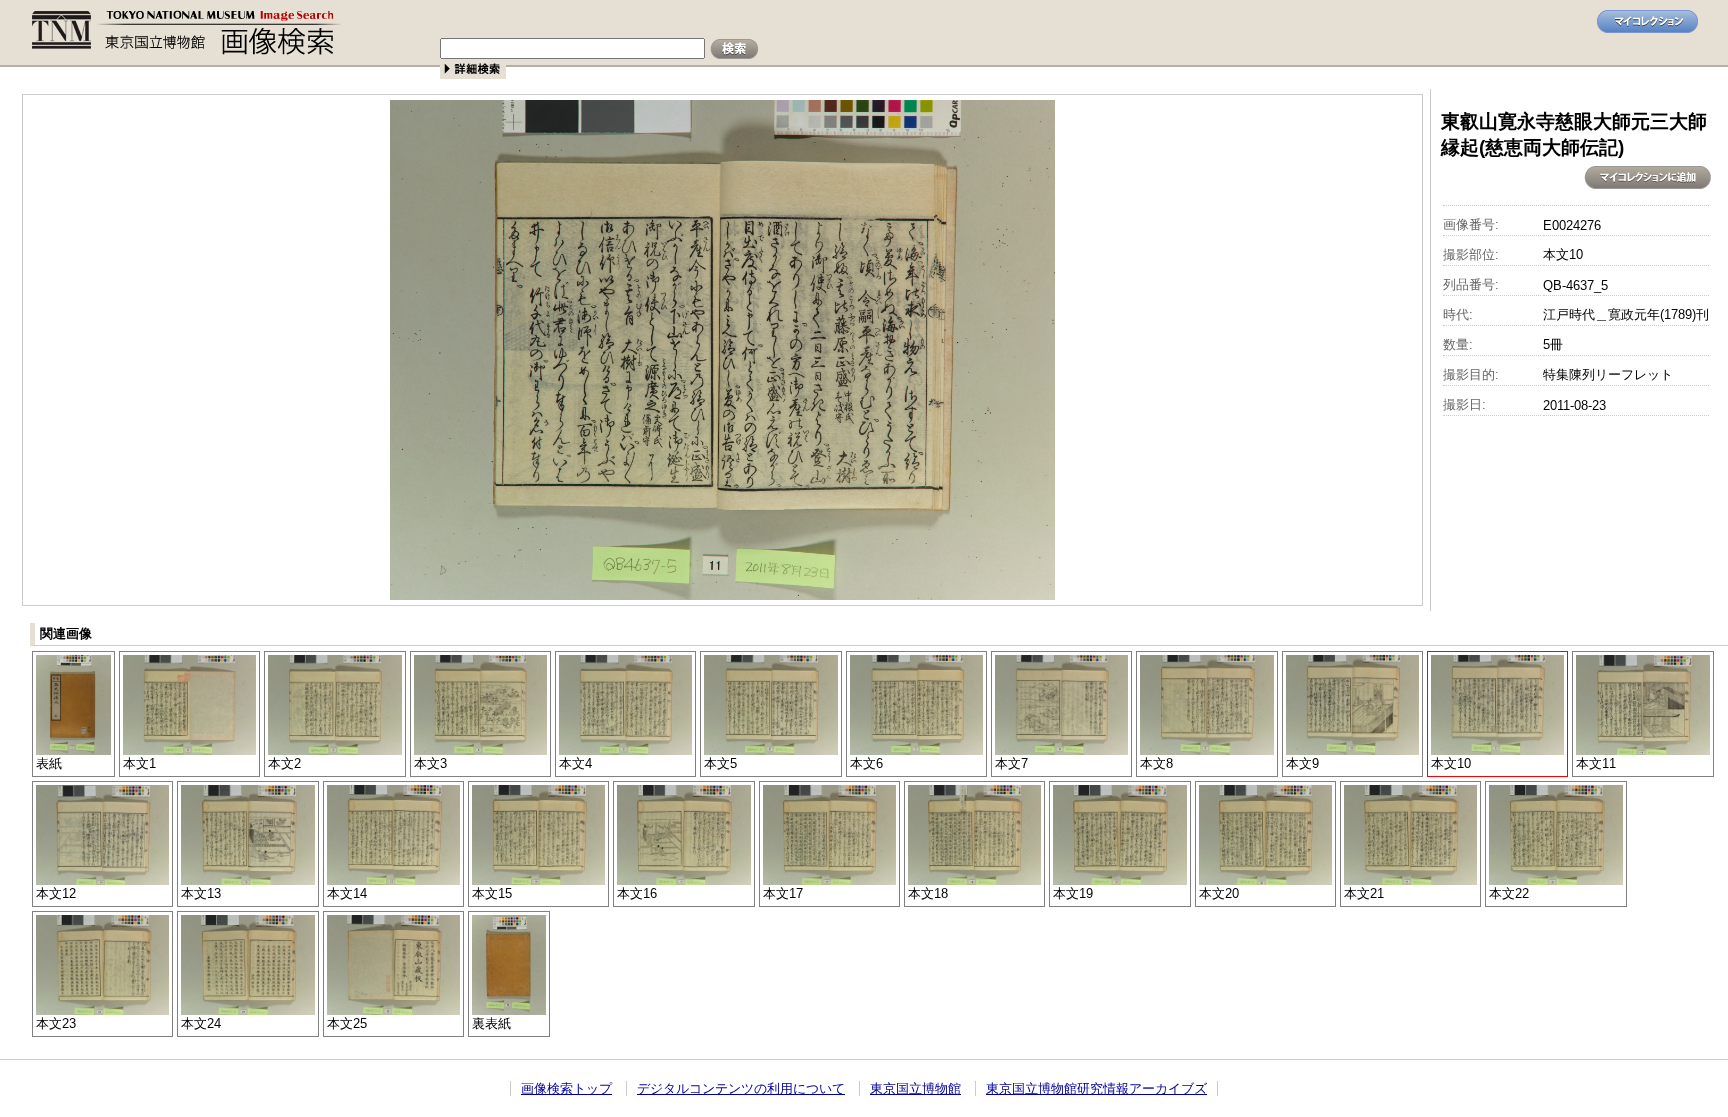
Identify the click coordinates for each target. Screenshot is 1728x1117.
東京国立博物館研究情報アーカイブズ (1096, 1088)
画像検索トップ (566, 1088)
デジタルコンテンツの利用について (741, 1088)
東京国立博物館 (915, 1088)
